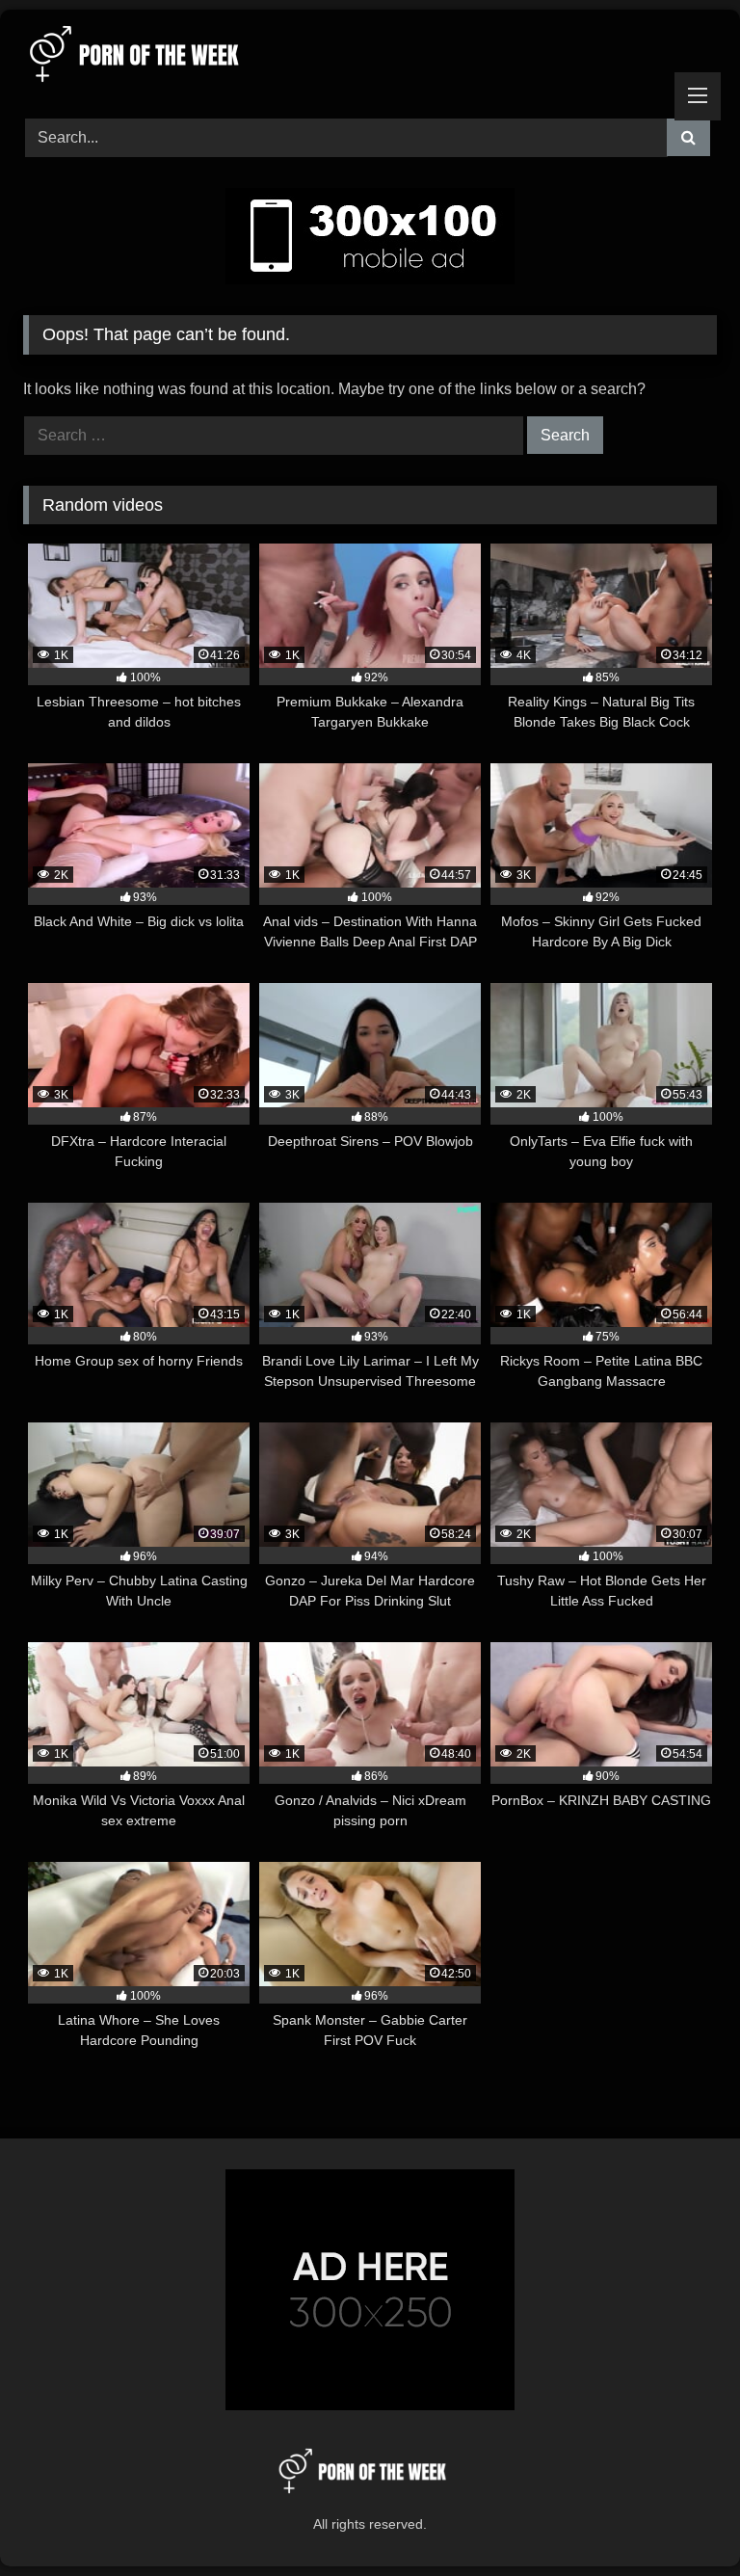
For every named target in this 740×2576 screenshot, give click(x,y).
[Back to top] (680, 2519)
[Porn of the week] (370, 57)
